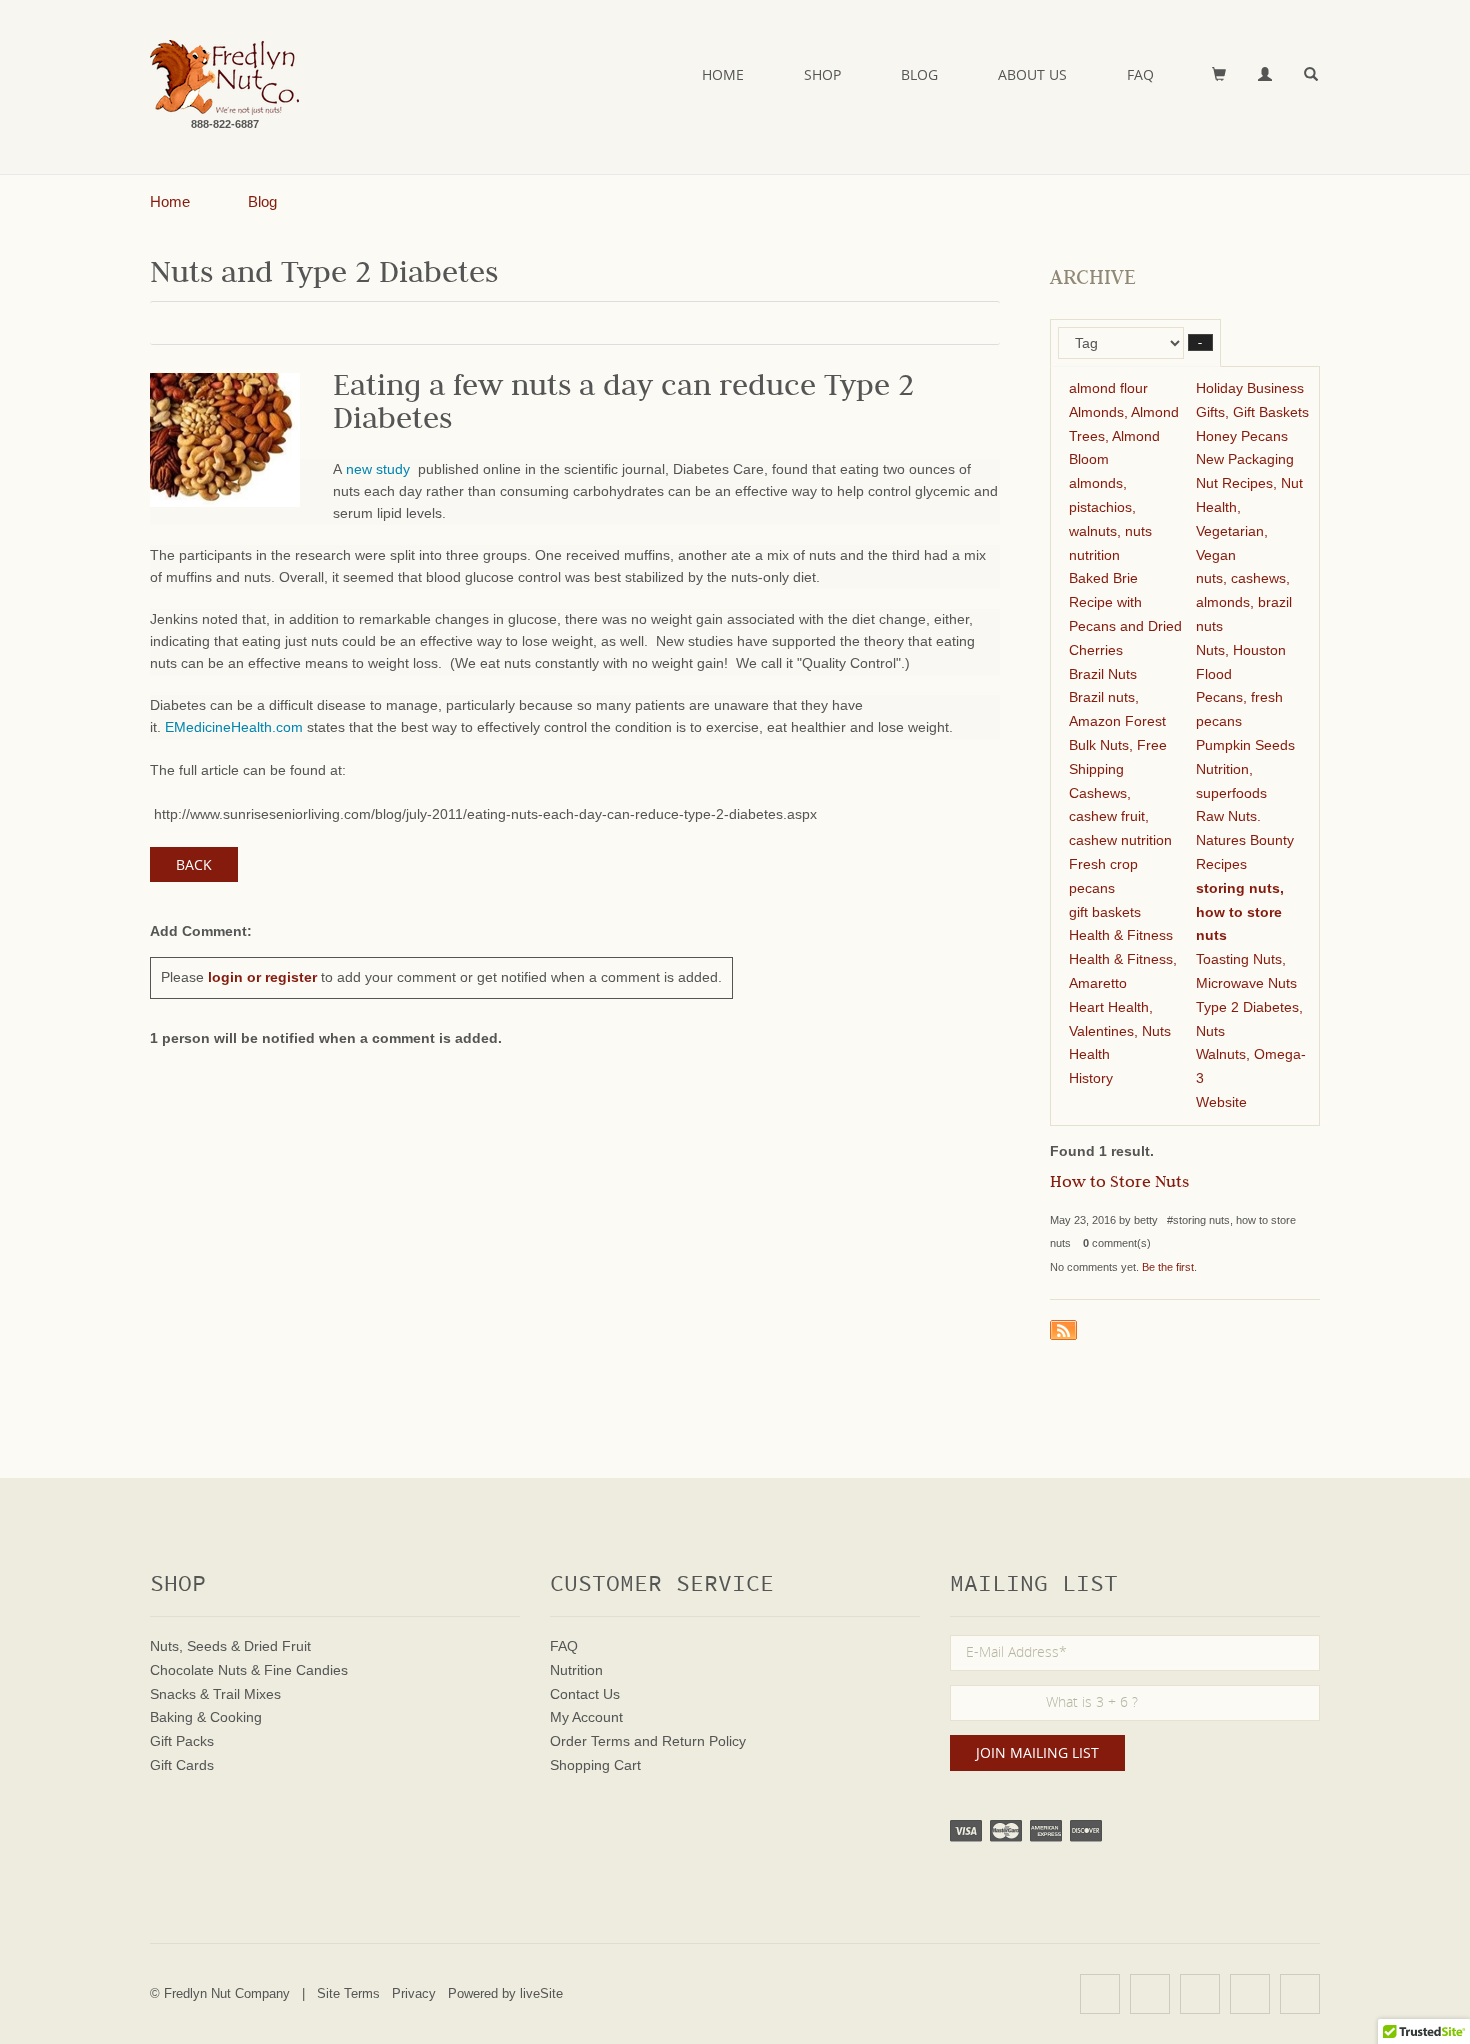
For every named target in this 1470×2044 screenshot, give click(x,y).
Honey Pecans (1242, 436)
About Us (1032, 74)
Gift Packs (182, 1741)
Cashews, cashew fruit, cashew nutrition (1120, 817)
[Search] (1312, 75)
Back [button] (194, 864)
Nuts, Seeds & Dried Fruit (230, 1646)
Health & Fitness (1121, 935)
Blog (919, 74)
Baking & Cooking (206, 1717)
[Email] (1300, 1994)
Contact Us (585, 1694)
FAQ (1140, 74)
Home (723, 74)
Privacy (414, 1993)
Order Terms (590, 1741)
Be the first (1168, 1267)
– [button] (1200, 342)
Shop (822, 74)
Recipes (1221, 864)
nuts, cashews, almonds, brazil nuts (1244, 602)
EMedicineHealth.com (234, 727)
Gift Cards (182, 1765)
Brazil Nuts (1103, 674)
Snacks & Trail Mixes (215, 1694)
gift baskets (1105, 912)
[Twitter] (1200, 1994)
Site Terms (348, 1993)
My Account (586, 1717)
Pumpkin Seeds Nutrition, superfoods (1245, 769)
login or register (262, 977)
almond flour (1108, 388)
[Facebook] (1150, 1994)
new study (380, 469)
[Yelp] (1100, 1994)
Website (1221, 1102)
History (1091, 1078)
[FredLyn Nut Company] (224, 77)
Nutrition (576, 1670)
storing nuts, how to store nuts (1240, 912)
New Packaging (1245, 459)
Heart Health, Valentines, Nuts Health (1120, 1031)
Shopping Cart (595, 1765)
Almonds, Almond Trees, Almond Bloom (1124, 436)
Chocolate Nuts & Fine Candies (249, 1670)
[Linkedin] (1250, 1994)
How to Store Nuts (1119, 1184)
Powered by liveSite (505, 1993)
